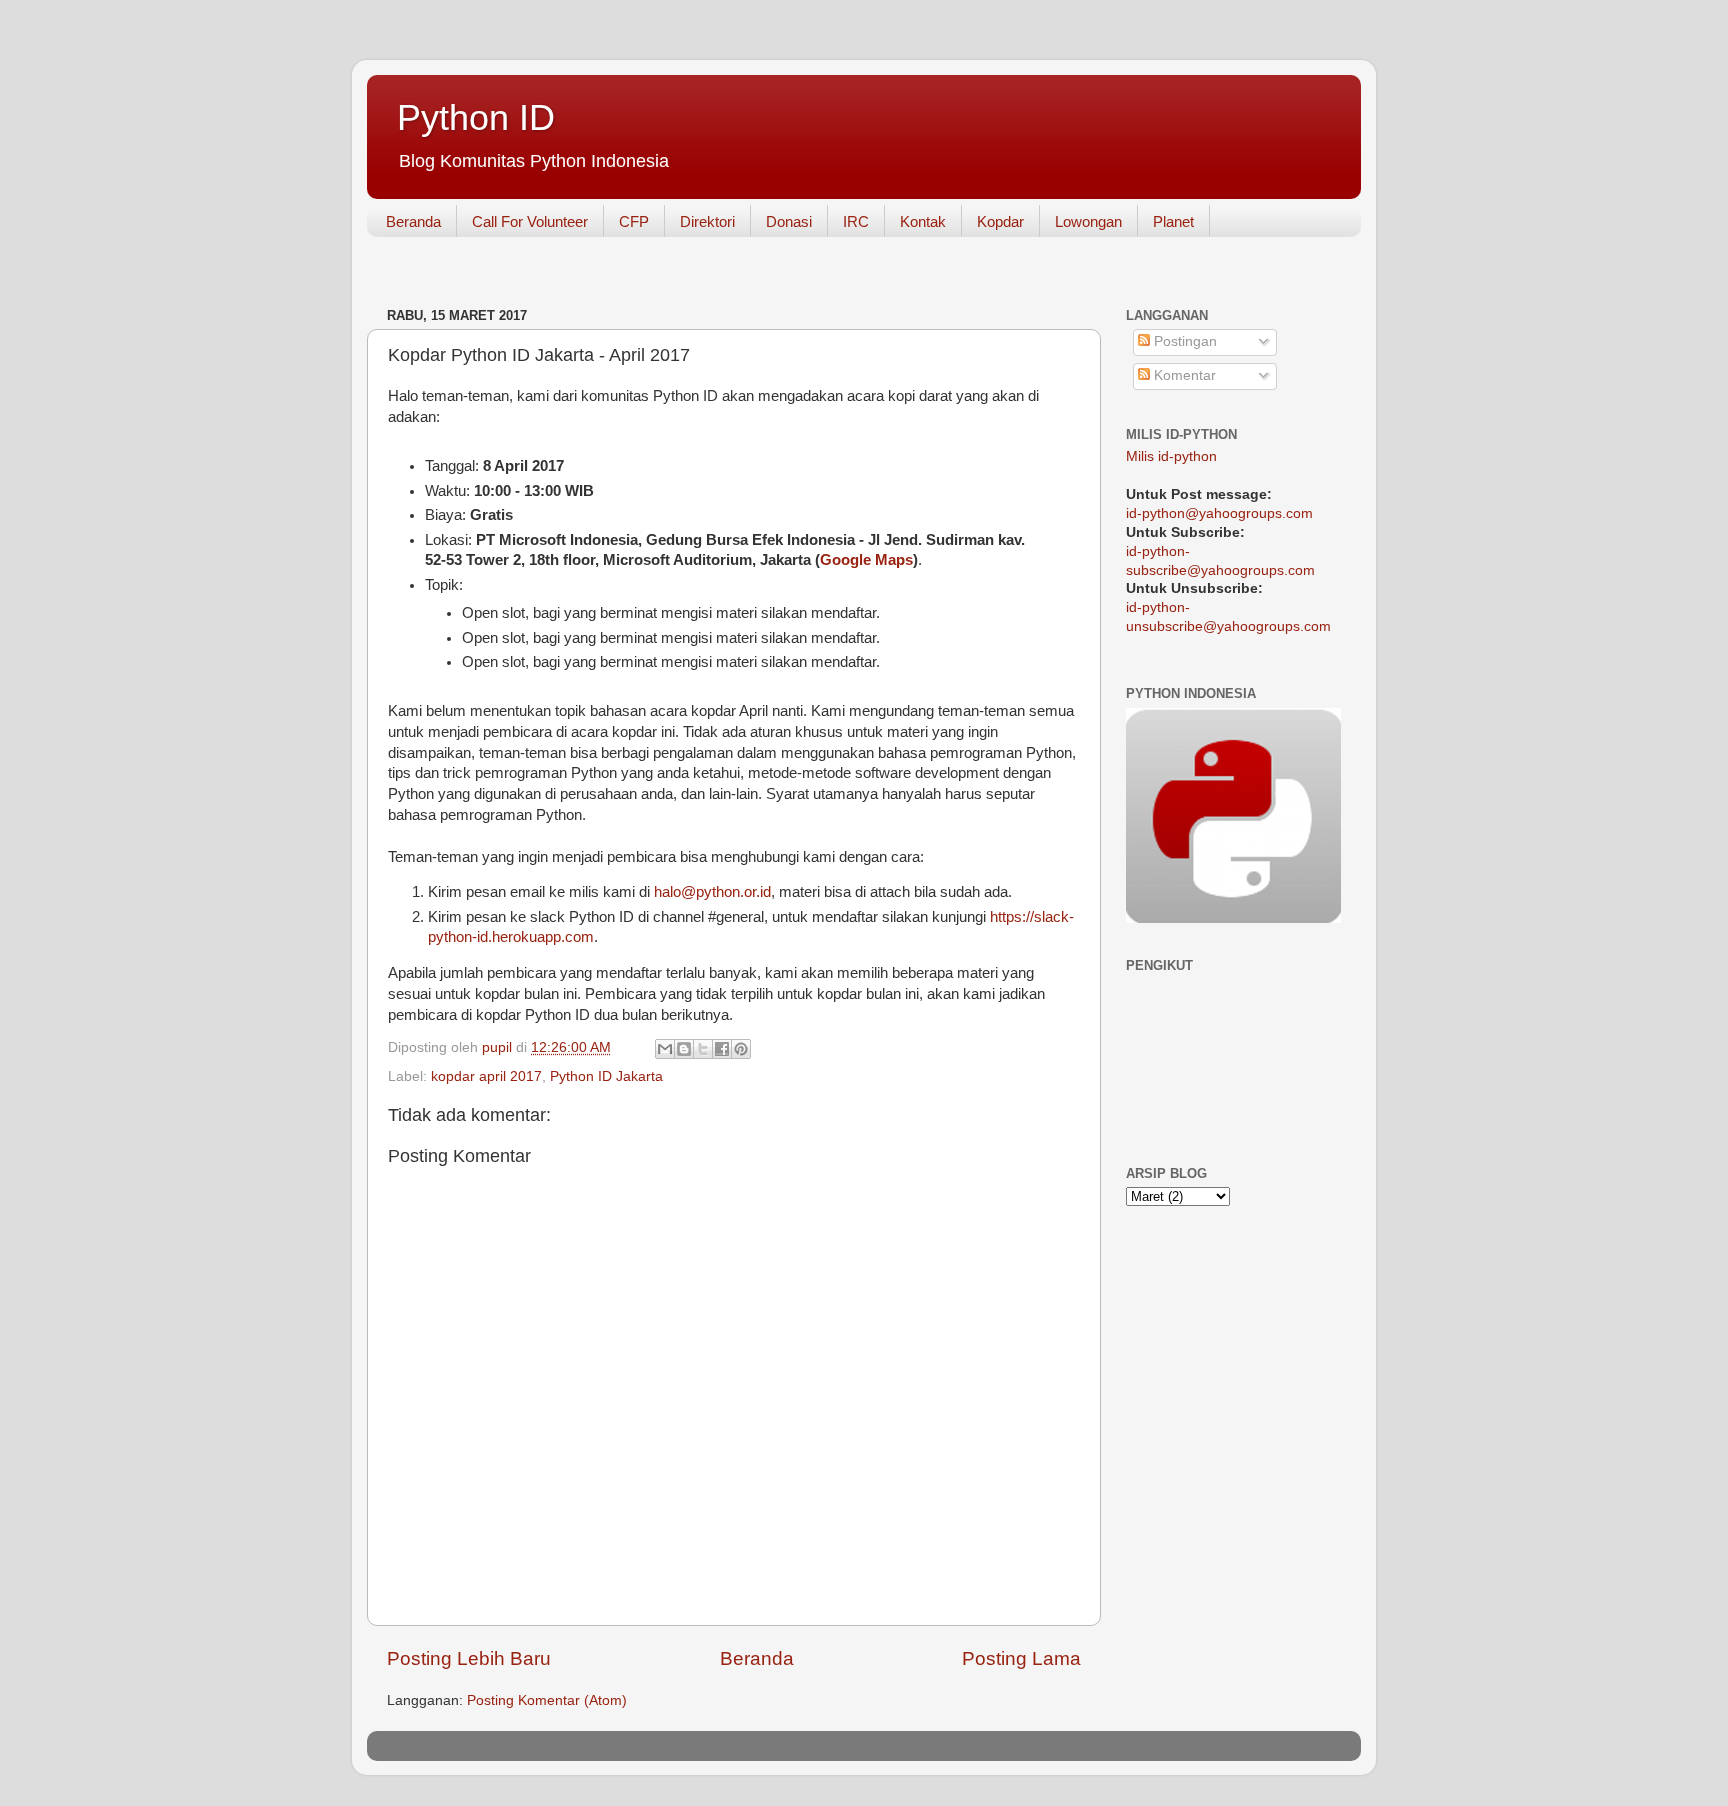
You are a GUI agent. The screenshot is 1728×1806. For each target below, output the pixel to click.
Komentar (1183, 375)
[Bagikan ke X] (703, 1049)
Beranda (413, 221)
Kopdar (1000, 221)
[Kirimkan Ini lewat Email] (665, 1049)
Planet (1173, 221)
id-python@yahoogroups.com (1219, 513)
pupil (499, 1047)
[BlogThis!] (684, 1049)
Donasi (789, 221)
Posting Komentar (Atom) (547, 1700)
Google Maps (866, 560)
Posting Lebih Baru (469, 1658)
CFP (634, 221)
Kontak (923, 221)
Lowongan (1088, 221)
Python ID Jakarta (606, 1076)
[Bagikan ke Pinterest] (741, 1049)
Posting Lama (1021, 1658)
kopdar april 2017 (486, 1076)
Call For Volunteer (530, 221)
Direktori (707, 221)
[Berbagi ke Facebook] (722, 1049)
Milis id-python (1171, 456)
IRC (856, 221)
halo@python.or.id (712, 892)
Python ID (476, 117)
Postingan (1183, 341)
